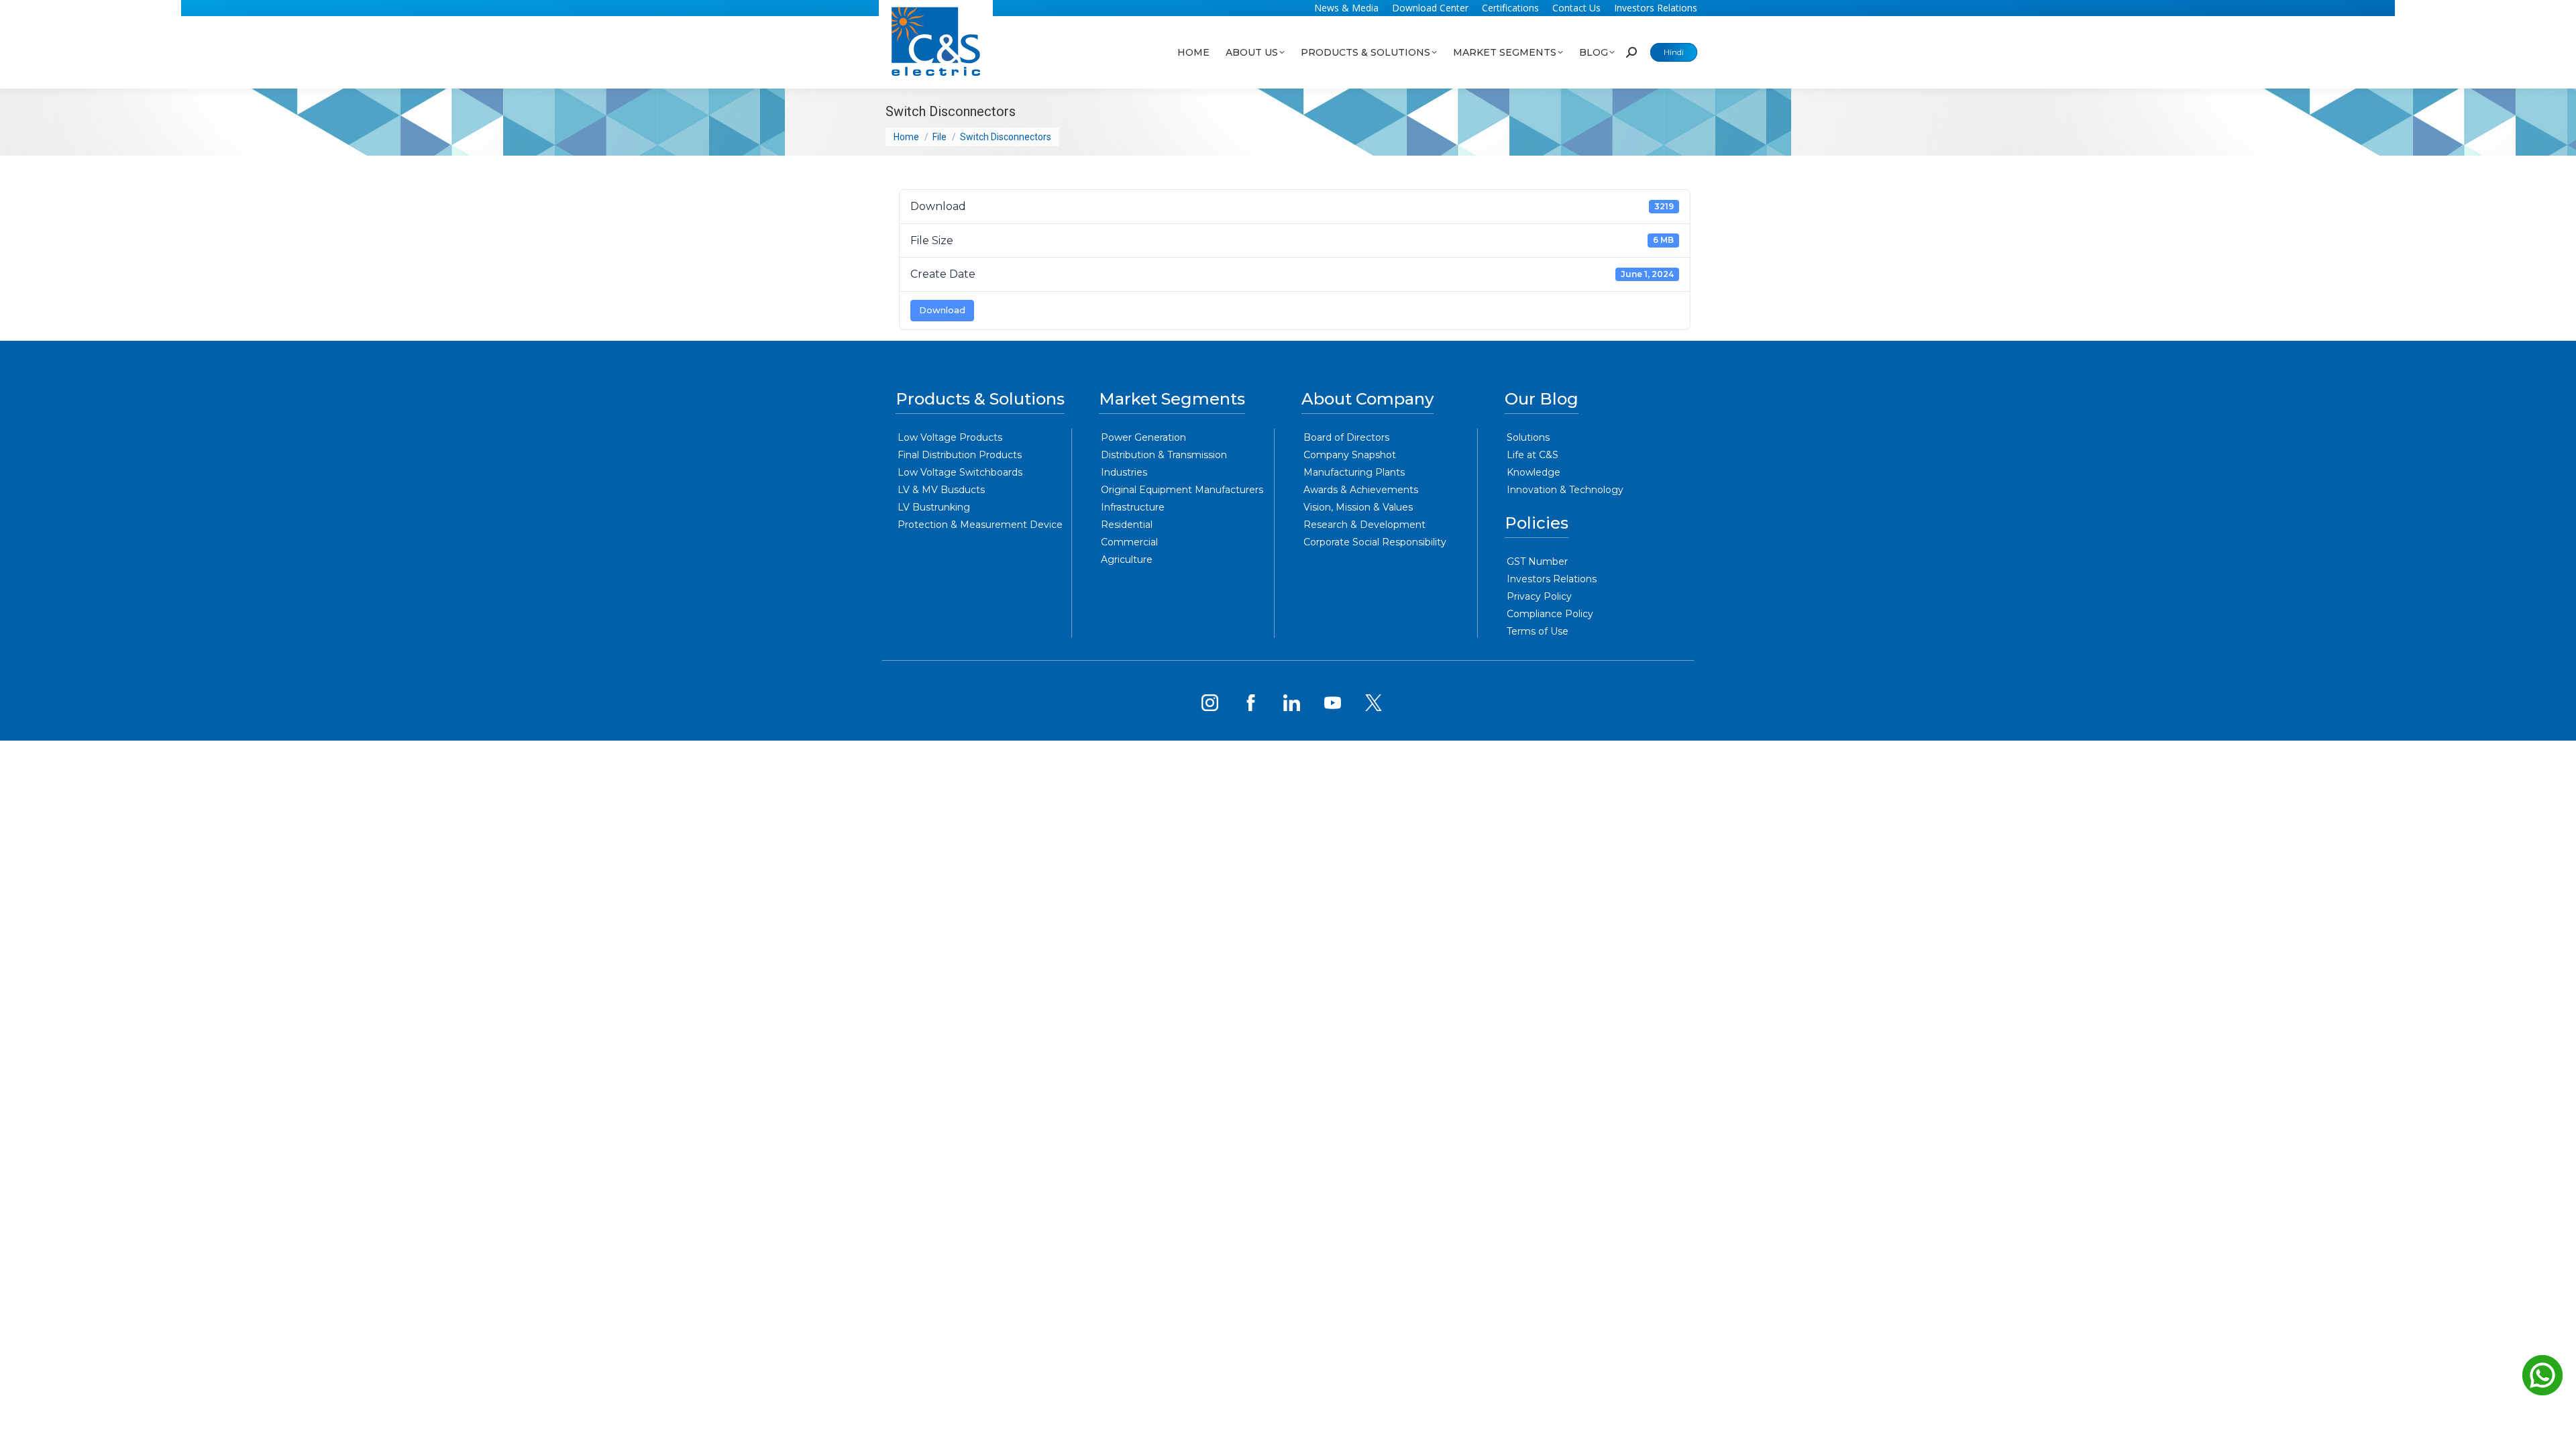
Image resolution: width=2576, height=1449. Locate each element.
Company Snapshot (1350, 455)
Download (942, 310)
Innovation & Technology (1565, 490)
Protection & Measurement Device (980, 525)
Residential (1127, 525)
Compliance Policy (1550, 614)
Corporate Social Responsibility (1375, 542)
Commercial (1129, 542)
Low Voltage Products (950, 437)
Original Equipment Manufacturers (1182, 490)
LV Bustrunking (934, 507)
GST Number (1537, 561)
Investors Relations (1552, 579)
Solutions (1528, 437)
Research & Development (1364, 525)
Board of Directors (1346, 437)
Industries (1124, 472)
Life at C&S (1533, 455)
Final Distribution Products (960, 455)
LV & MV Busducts (941, 490)
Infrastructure (1133, 507)
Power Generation (1143, 437)
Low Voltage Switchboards (960, 472)
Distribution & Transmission (1164, 455)
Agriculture (1127, 559)
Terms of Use (1538, 631)
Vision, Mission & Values (1358, 507)
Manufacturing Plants (1354, 472)
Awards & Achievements (1361, 490)
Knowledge (1534, 472)
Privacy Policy (1539, 596)
